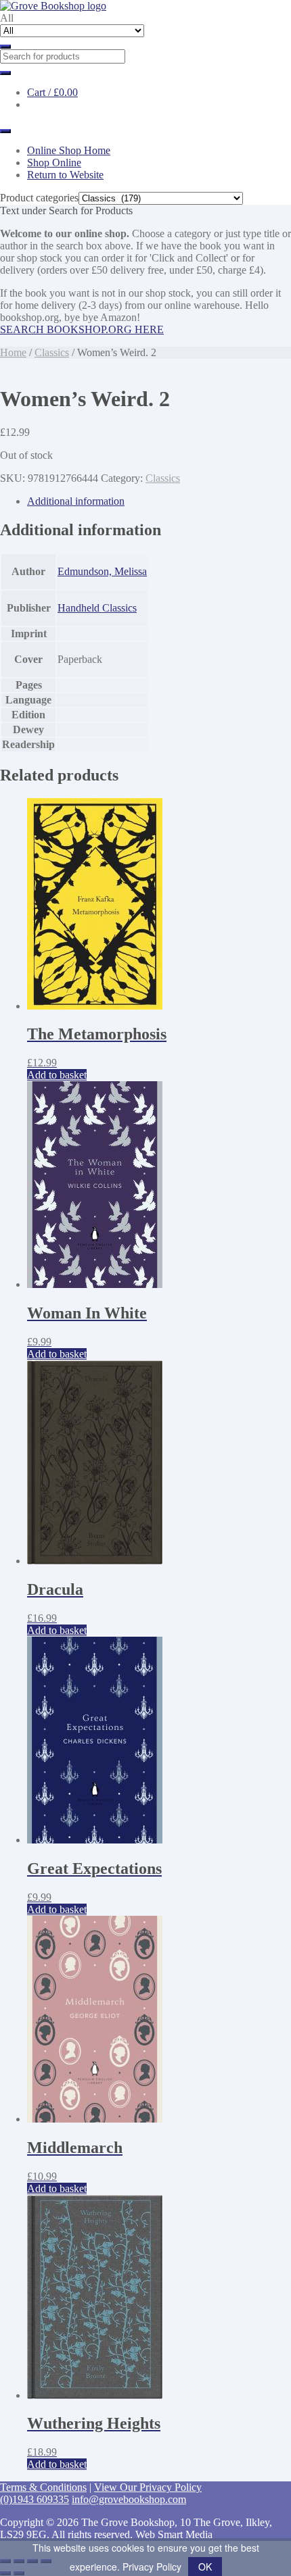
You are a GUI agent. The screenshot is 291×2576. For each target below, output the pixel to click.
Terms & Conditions (43, 2487)
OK (205, 2567)
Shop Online (54, 163)
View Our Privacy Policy (148, 2487)
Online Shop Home (69, 150)
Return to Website (65, 175)
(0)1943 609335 (35, 2499)
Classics (52, 352)
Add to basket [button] (57, 1075)
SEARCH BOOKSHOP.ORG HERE (82, 329)
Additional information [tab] (76, 501)
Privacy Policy (152, 2567)
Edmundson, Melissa (102, 571)
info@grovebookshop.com (129, 2499)
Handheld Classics (97, 608)
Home (13, 352)
